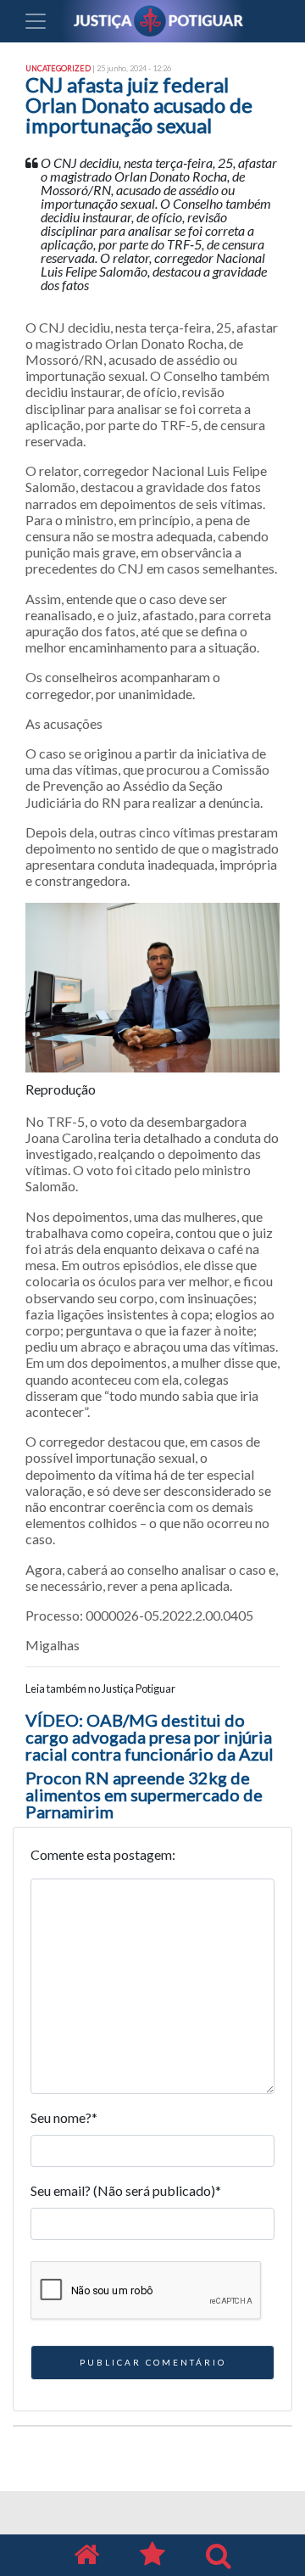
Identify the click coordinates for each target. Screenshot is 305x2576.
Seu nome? (64, 2117)
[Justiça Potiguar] (86, 2555)
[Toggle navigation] (36, 21)
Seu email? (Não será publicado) (126, 2190)
